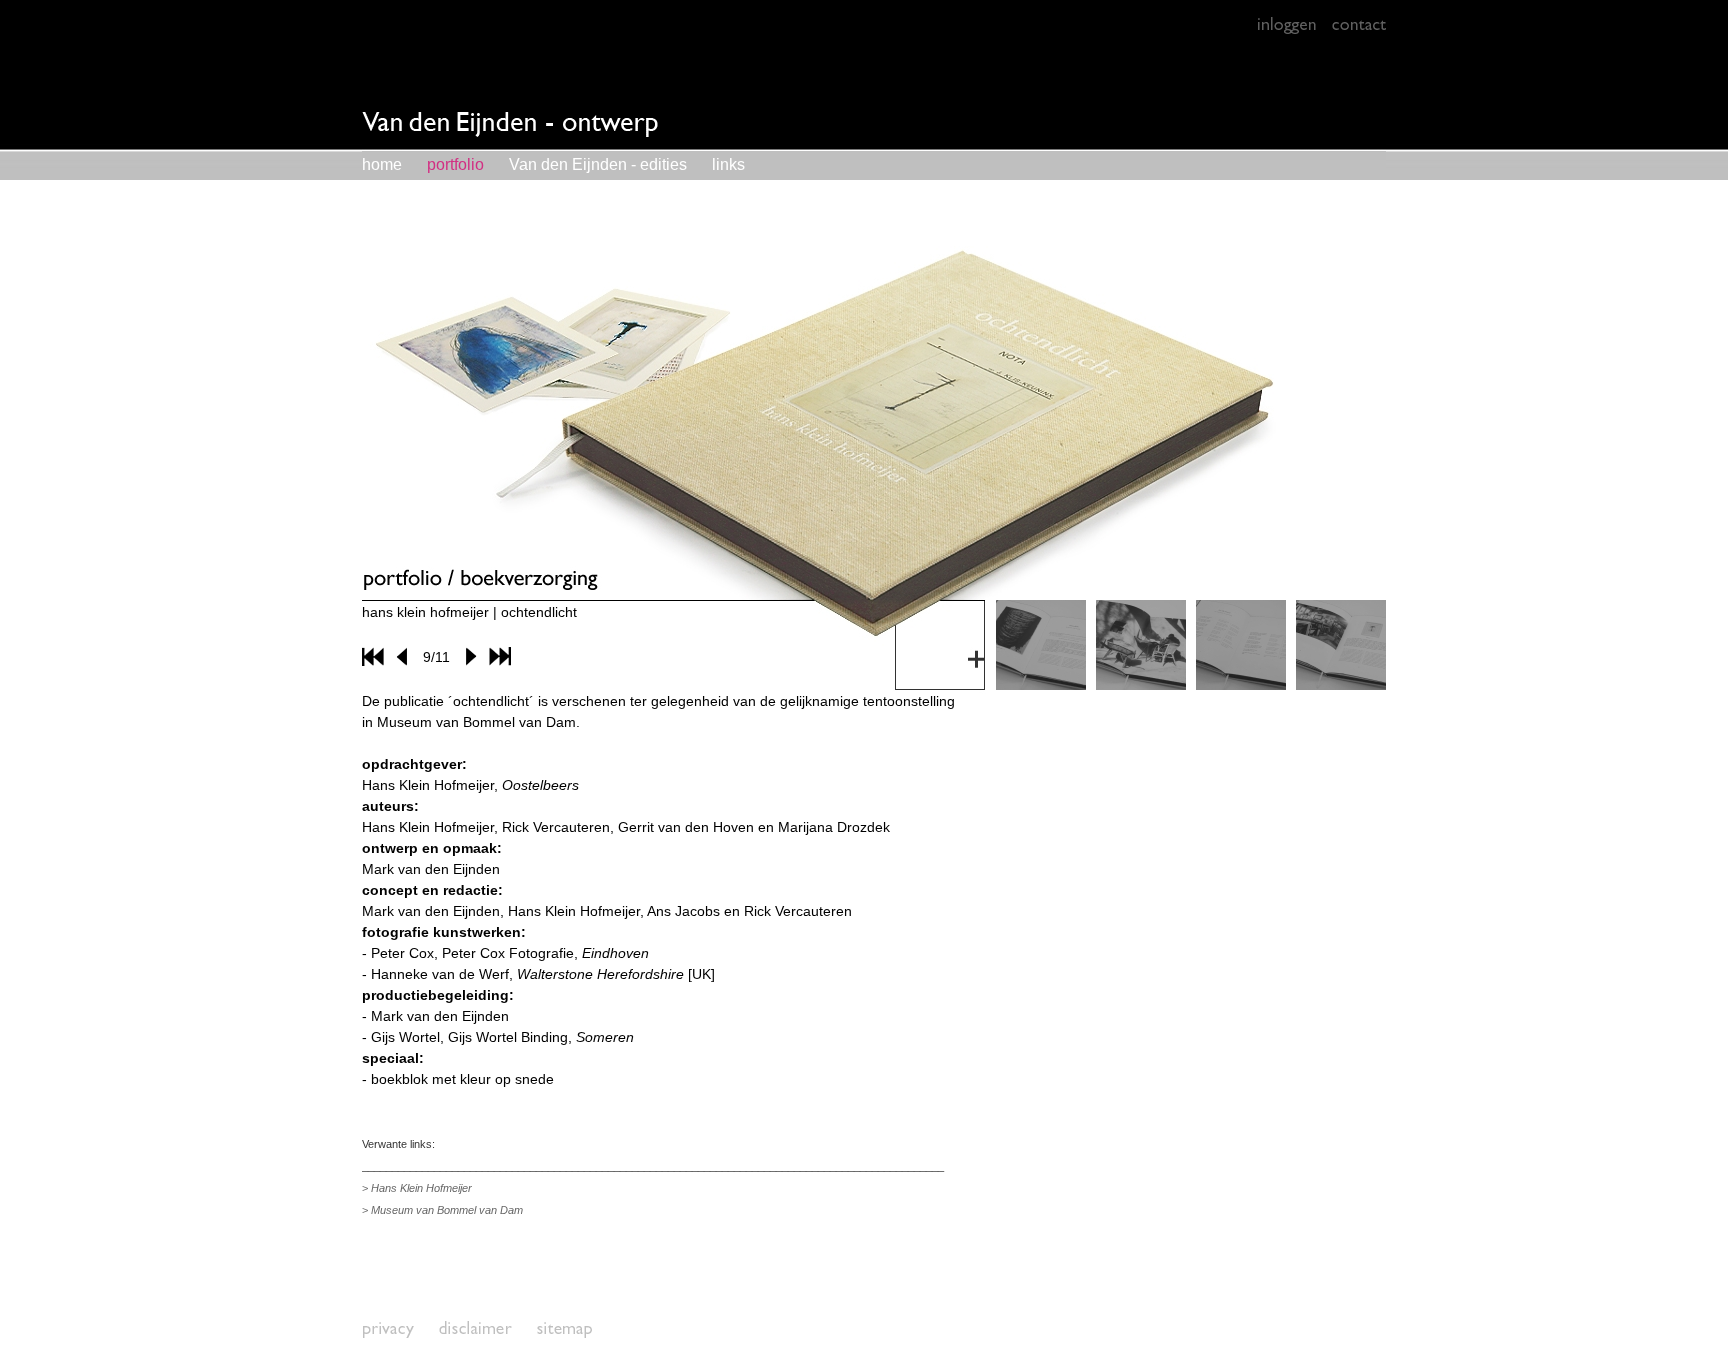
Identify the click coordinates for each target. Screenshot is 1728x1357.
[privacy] (389, 1330)
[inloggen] (1286, 25)
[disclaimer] (476, 1330)
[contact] (1358, 25)
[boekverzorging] (1041, 685)
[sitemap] (565, 1330)
